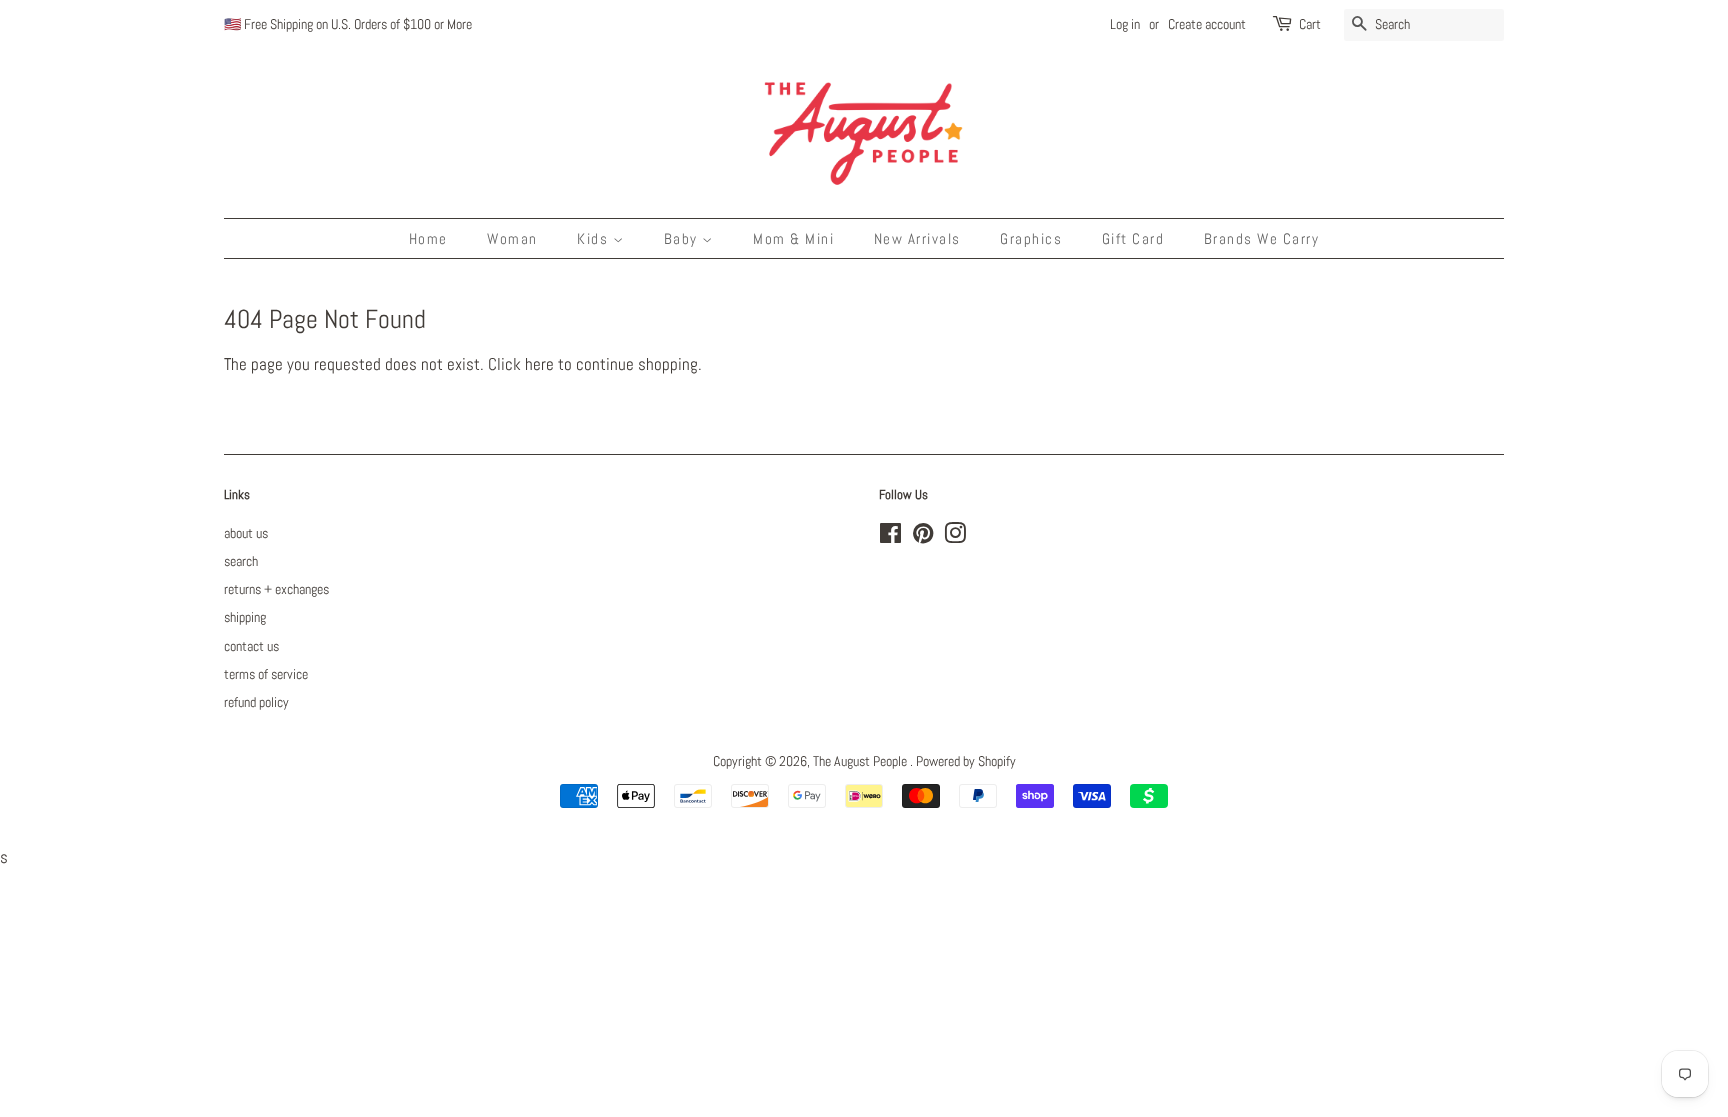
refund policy (256, 702)
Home (428, 238)
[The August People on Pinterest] (923, 537)
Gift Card (1133, 238)
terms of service (266, 674)
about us (246, 533)
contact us (251, 646)
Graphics (1031, 238)
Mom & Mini (793, 238)
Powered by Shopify (966, 761)
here (539, 364)
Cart (1310, 24)
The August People (861, 761)
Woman (512, 238)
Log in (1125, 24)
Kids (595, 238)
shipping (245, 617)
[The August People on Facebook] (890, 537)
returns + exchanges (276, 589)
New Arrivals (917, 238)
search (241, 561)
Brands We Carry (1262, 238)
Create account (1207, 24)
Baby (683, 238)
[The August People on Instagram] (955, 537)
